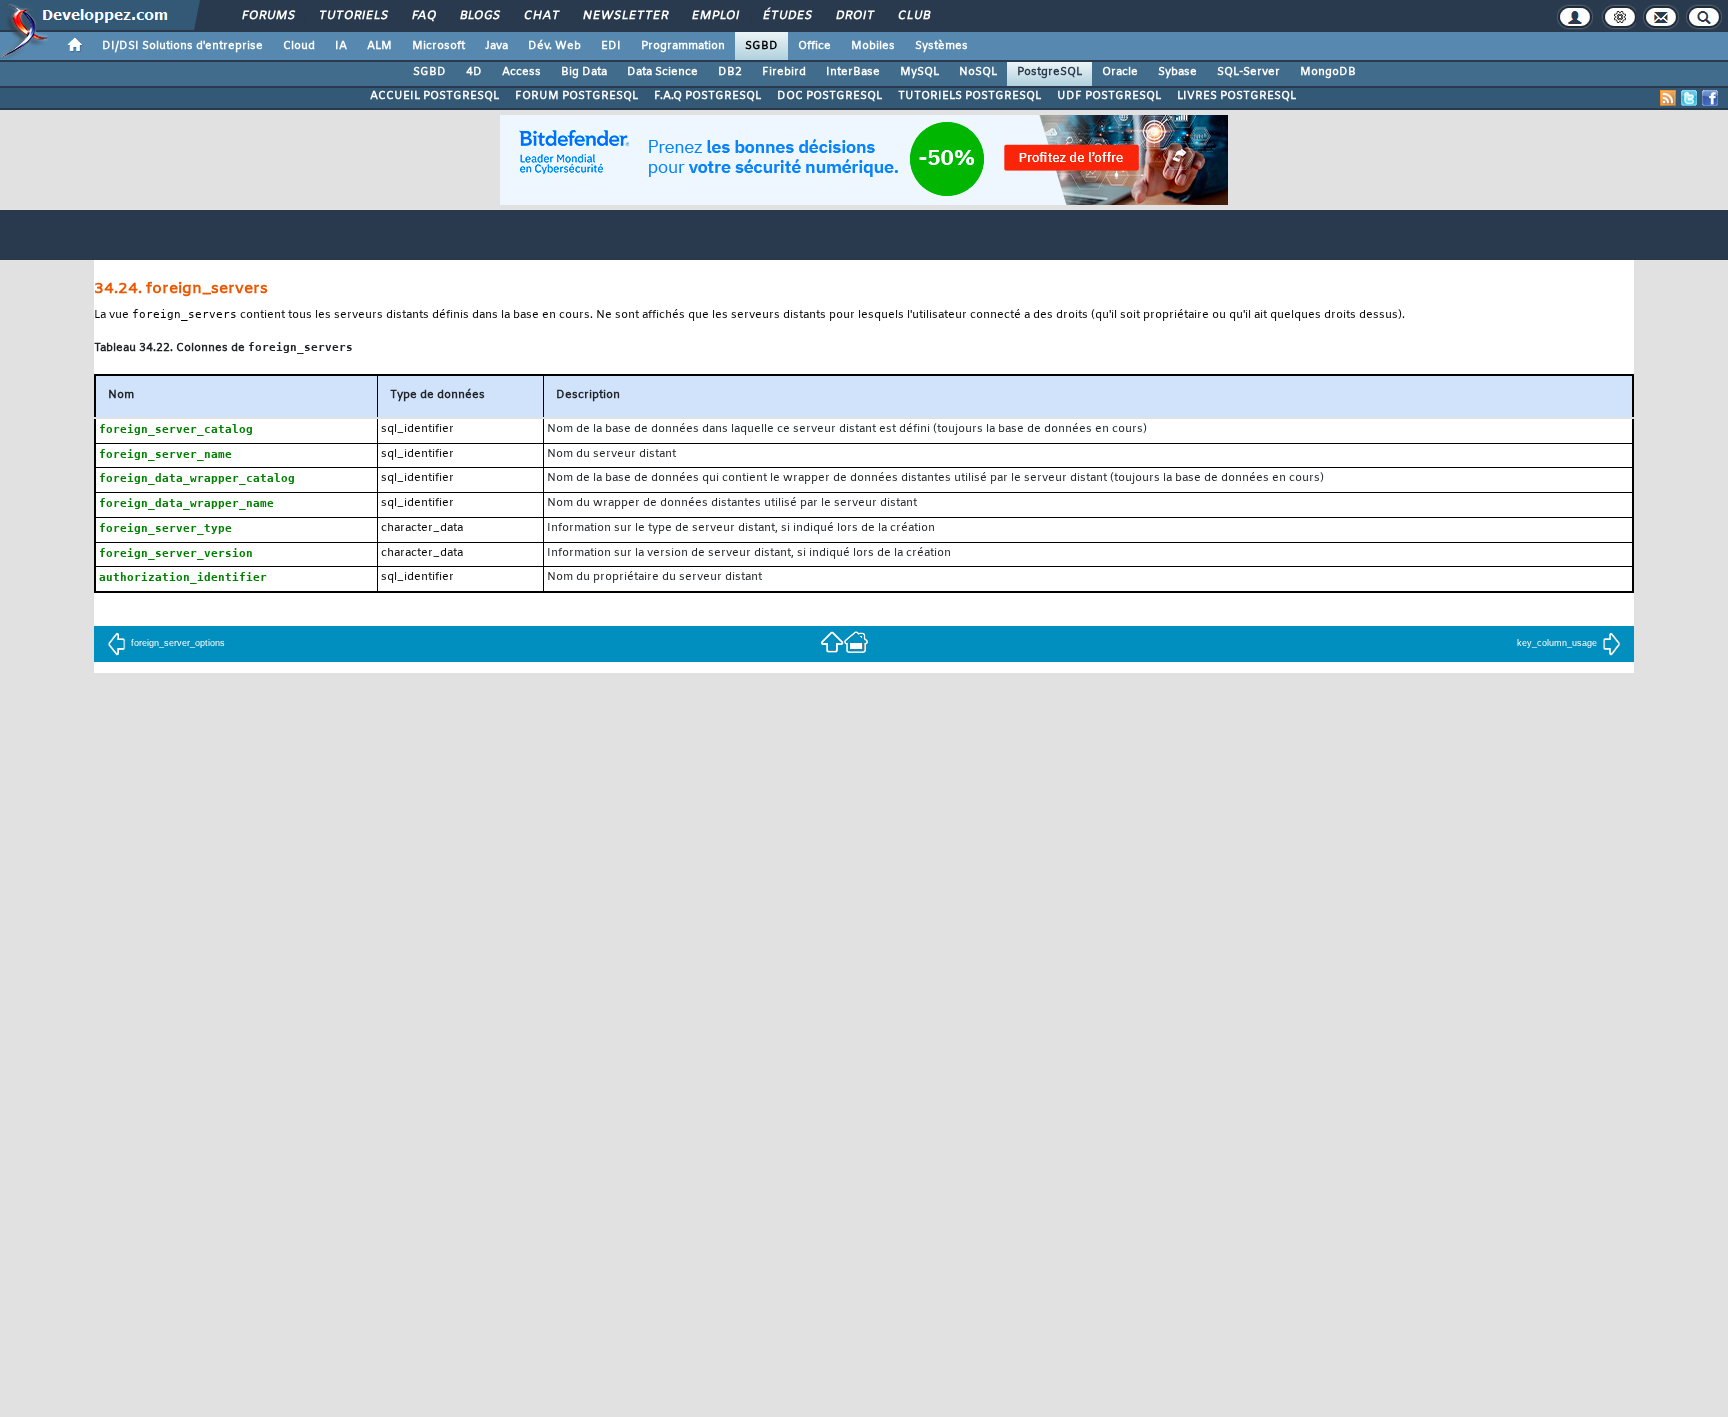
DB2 (730, 72)
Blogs (479, 16)
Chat (540, 16)
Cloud (299, 46)
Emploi (714, 16)
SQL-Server (1248, 72)
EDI (611, 46)
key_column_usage (1557, 643)
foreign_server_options (178, 643)
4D (474, 72)
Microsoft (438, 46)
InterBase (853, 72)
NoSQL (978, 72)
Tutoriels (352, 16)
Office (814, 46)
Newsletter (624, 16)
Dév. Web (554, 46)
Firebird (784, 72)
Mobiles (873, 46)
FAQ (423, 16)
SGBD (761, 46)
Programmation (683, 46)
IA (341, 46)
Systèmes (941, 46)
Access (521, 72)
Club (913, 16)
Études (786, 16)
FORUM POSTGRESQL (576, 96)
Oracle (1120, 72)
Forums (267, 16)
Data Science (662, 72)
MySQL (919, 72)
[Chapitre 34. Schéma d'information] (832, 640)
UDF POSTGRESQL (1109, 96)
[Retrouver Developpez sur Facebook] (1710, 98)
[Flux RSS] (1668, 98)
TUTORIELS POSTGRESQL (969, 96)
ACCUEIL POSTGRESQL (434, 96)
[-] (856, 640)
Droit (854, 16)
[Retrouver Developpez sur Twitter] (1689, 98)
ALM (379, 46)
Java (496, 46)
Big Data (584, 72)
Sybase (1177, 72)
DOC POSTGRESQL (829, 96)
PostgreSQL (1049, 72)
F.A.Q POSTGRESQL (707, 96)
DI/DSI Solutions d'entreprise (182, 46)
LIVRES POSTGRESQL (1236, 96)
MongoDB (1328, 72)
